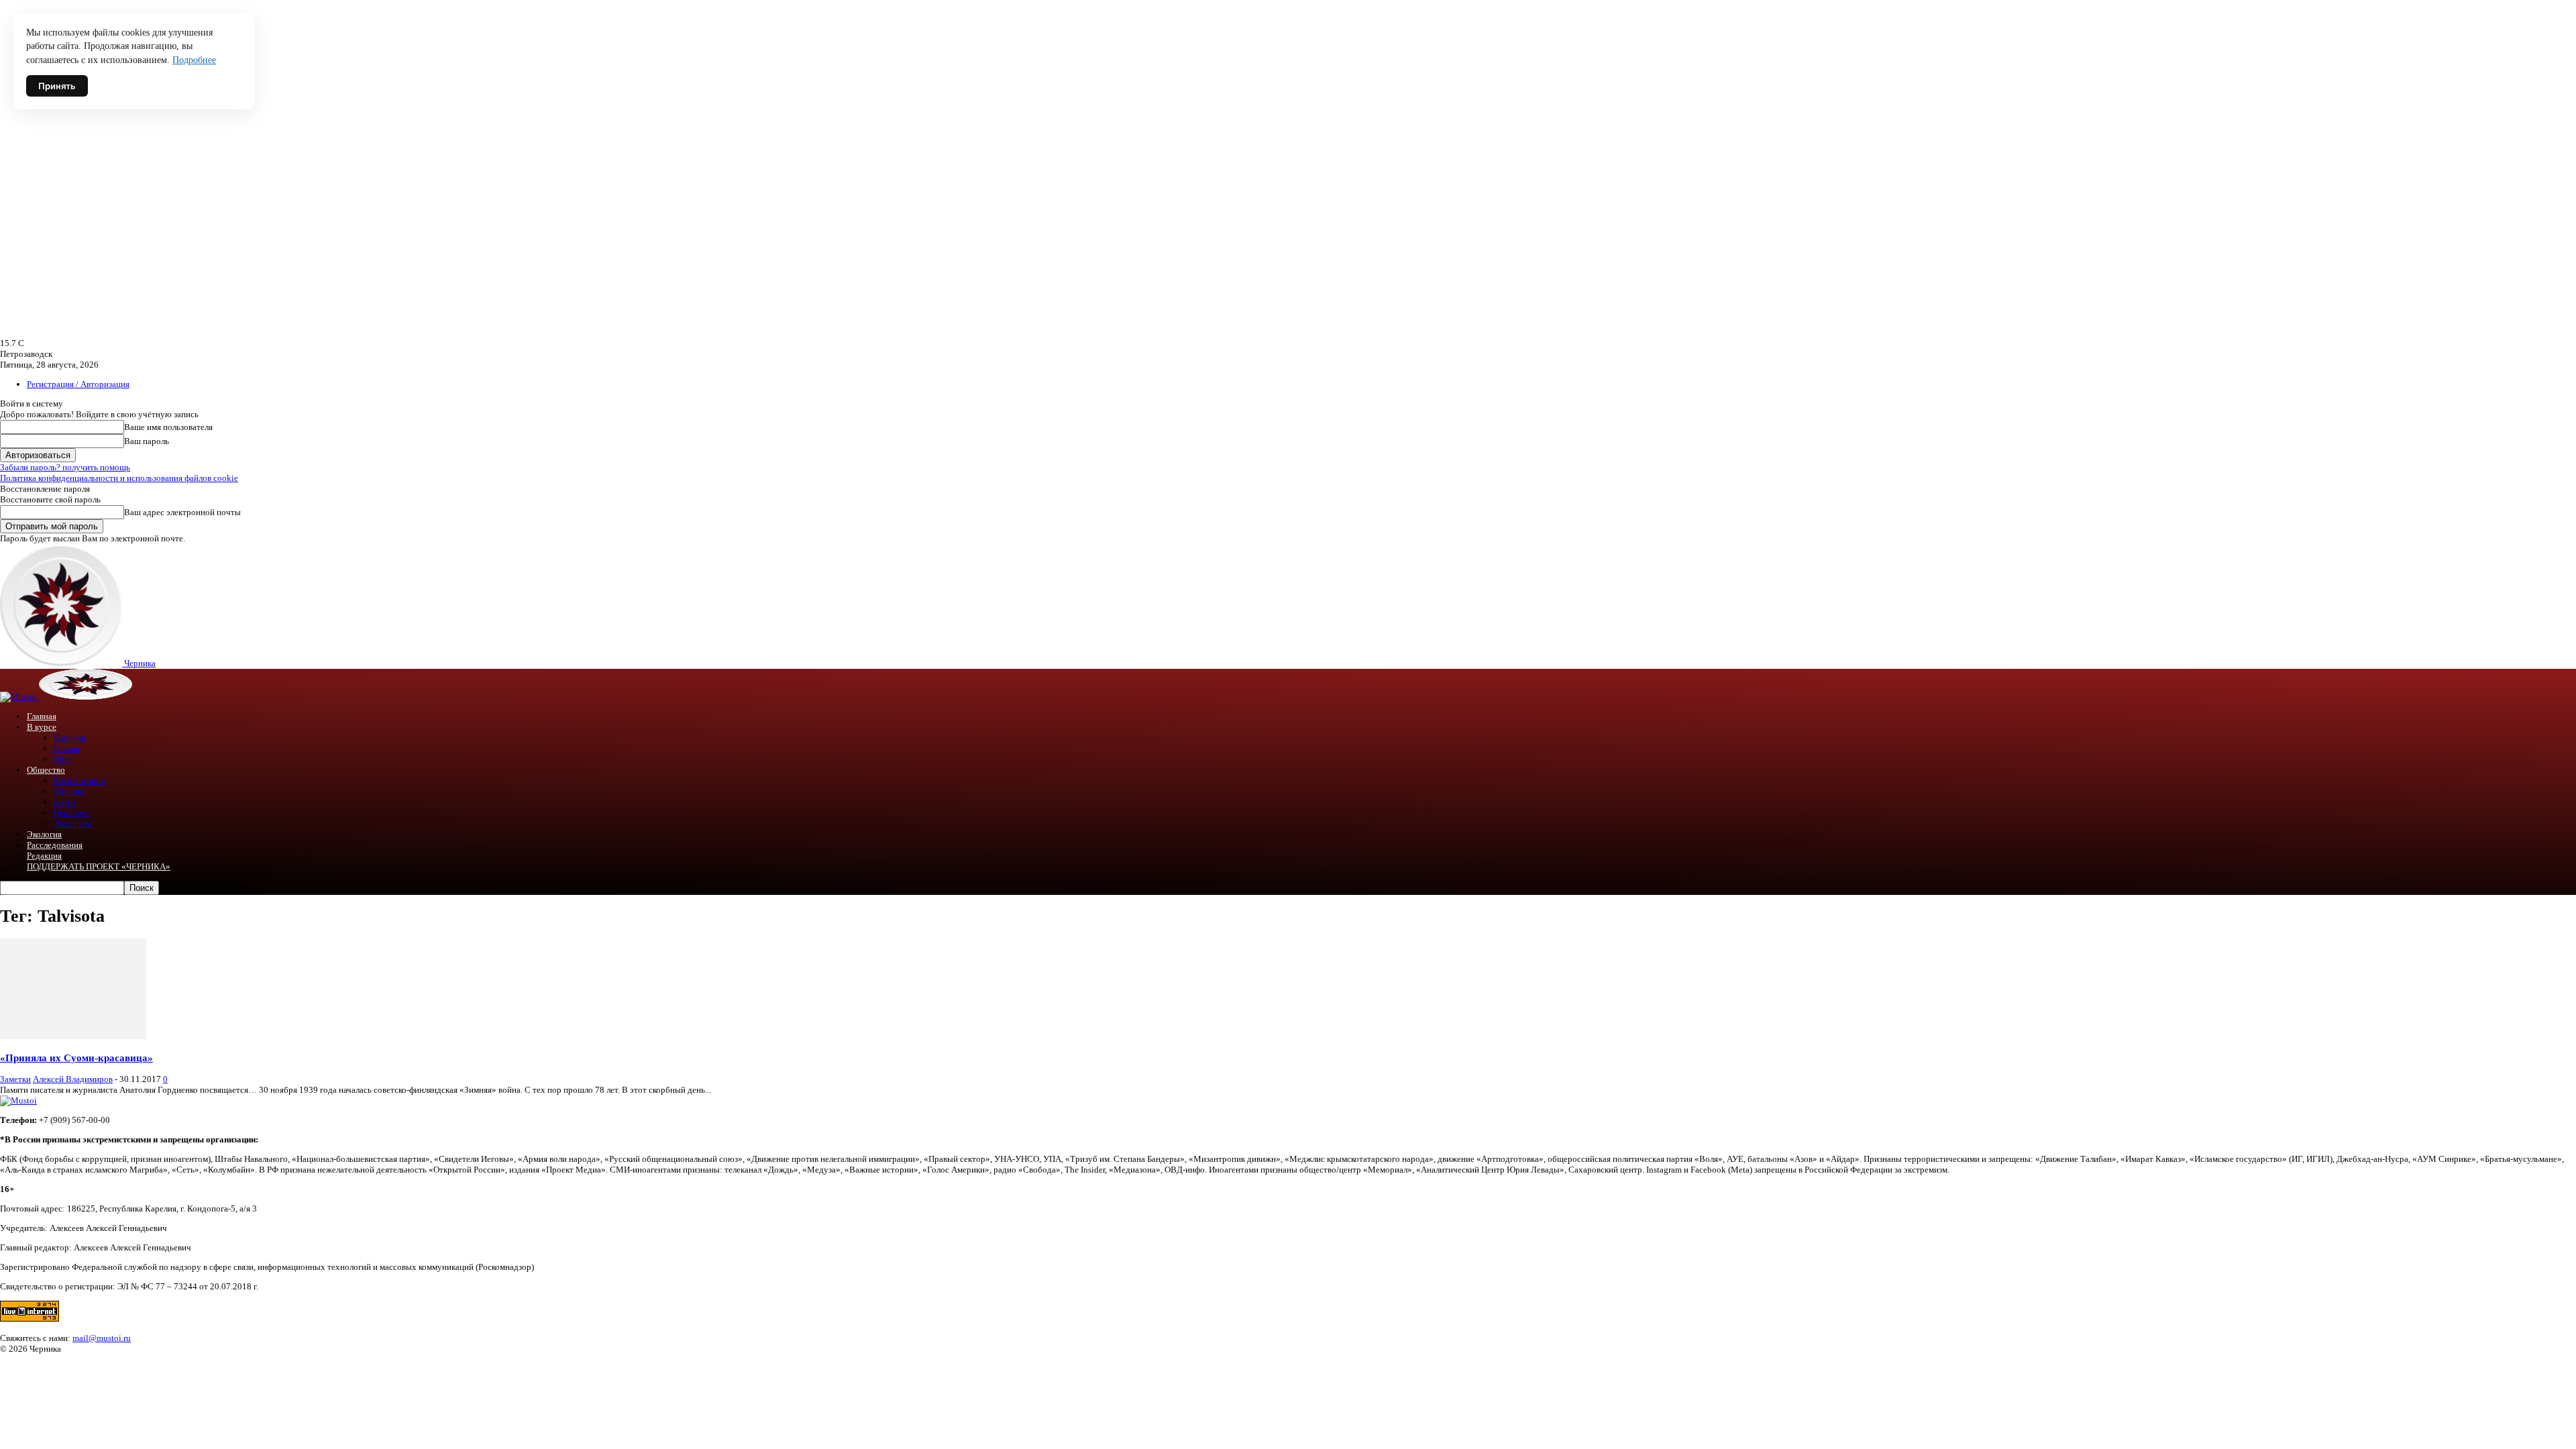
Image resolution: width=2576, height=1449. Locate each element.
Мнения (69, 791)
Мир (62, 759)
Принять (57, 86)
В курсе (42, 727)
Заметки (15, 1079)
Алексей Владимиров (73, 1079)
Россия (67, 748)
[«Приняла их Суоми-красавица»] (73, 1036)
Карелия (69, 738)
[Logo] (19, 697)
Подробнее (194, 60)
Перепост (72, 813)
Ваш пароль (147, 441)
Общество (46, 770)
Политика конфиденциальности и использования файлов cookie (119, 478)
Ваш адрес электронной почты (182, 512)
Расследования (55, 845)
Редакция (44, 856)
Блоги (64, 802)
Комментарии (79, 781)
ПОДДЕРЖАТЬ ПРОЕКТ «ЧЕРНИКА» (99, 866)
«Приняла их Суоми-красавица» (76, 1058)
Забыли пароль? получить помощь (65, 467)
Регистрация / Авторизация (78, 384)
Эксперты (72, 823)
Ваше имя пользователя (168, 427)
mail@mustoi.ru (102, 1338)
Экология (44, 834)
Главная (42, 716)
